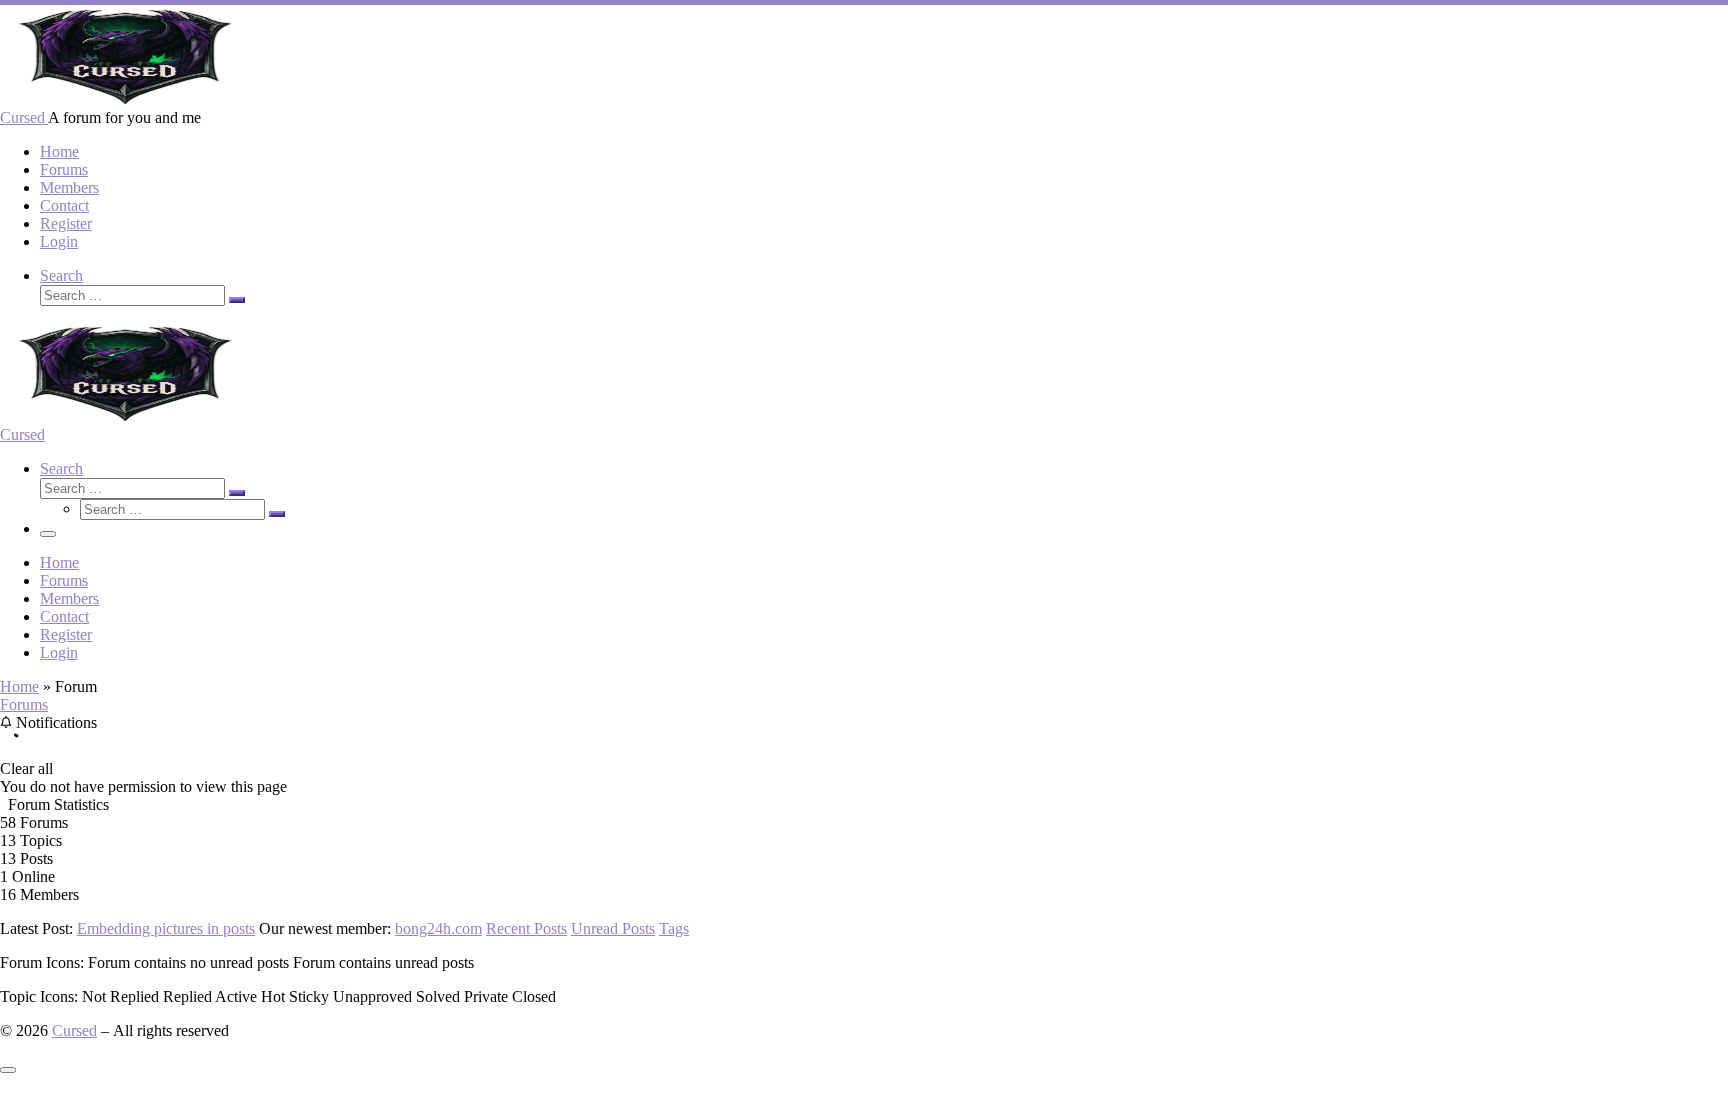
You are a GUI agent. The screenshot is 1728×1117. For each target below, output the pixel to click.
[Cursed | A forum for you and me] (125, 99)
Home (19, 686)
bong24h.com (438, 928)
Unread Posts (613, 928)
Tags (674, 928)
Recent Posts (526, 928)
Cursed (74, 1030)
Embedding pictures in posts (166, 928)
